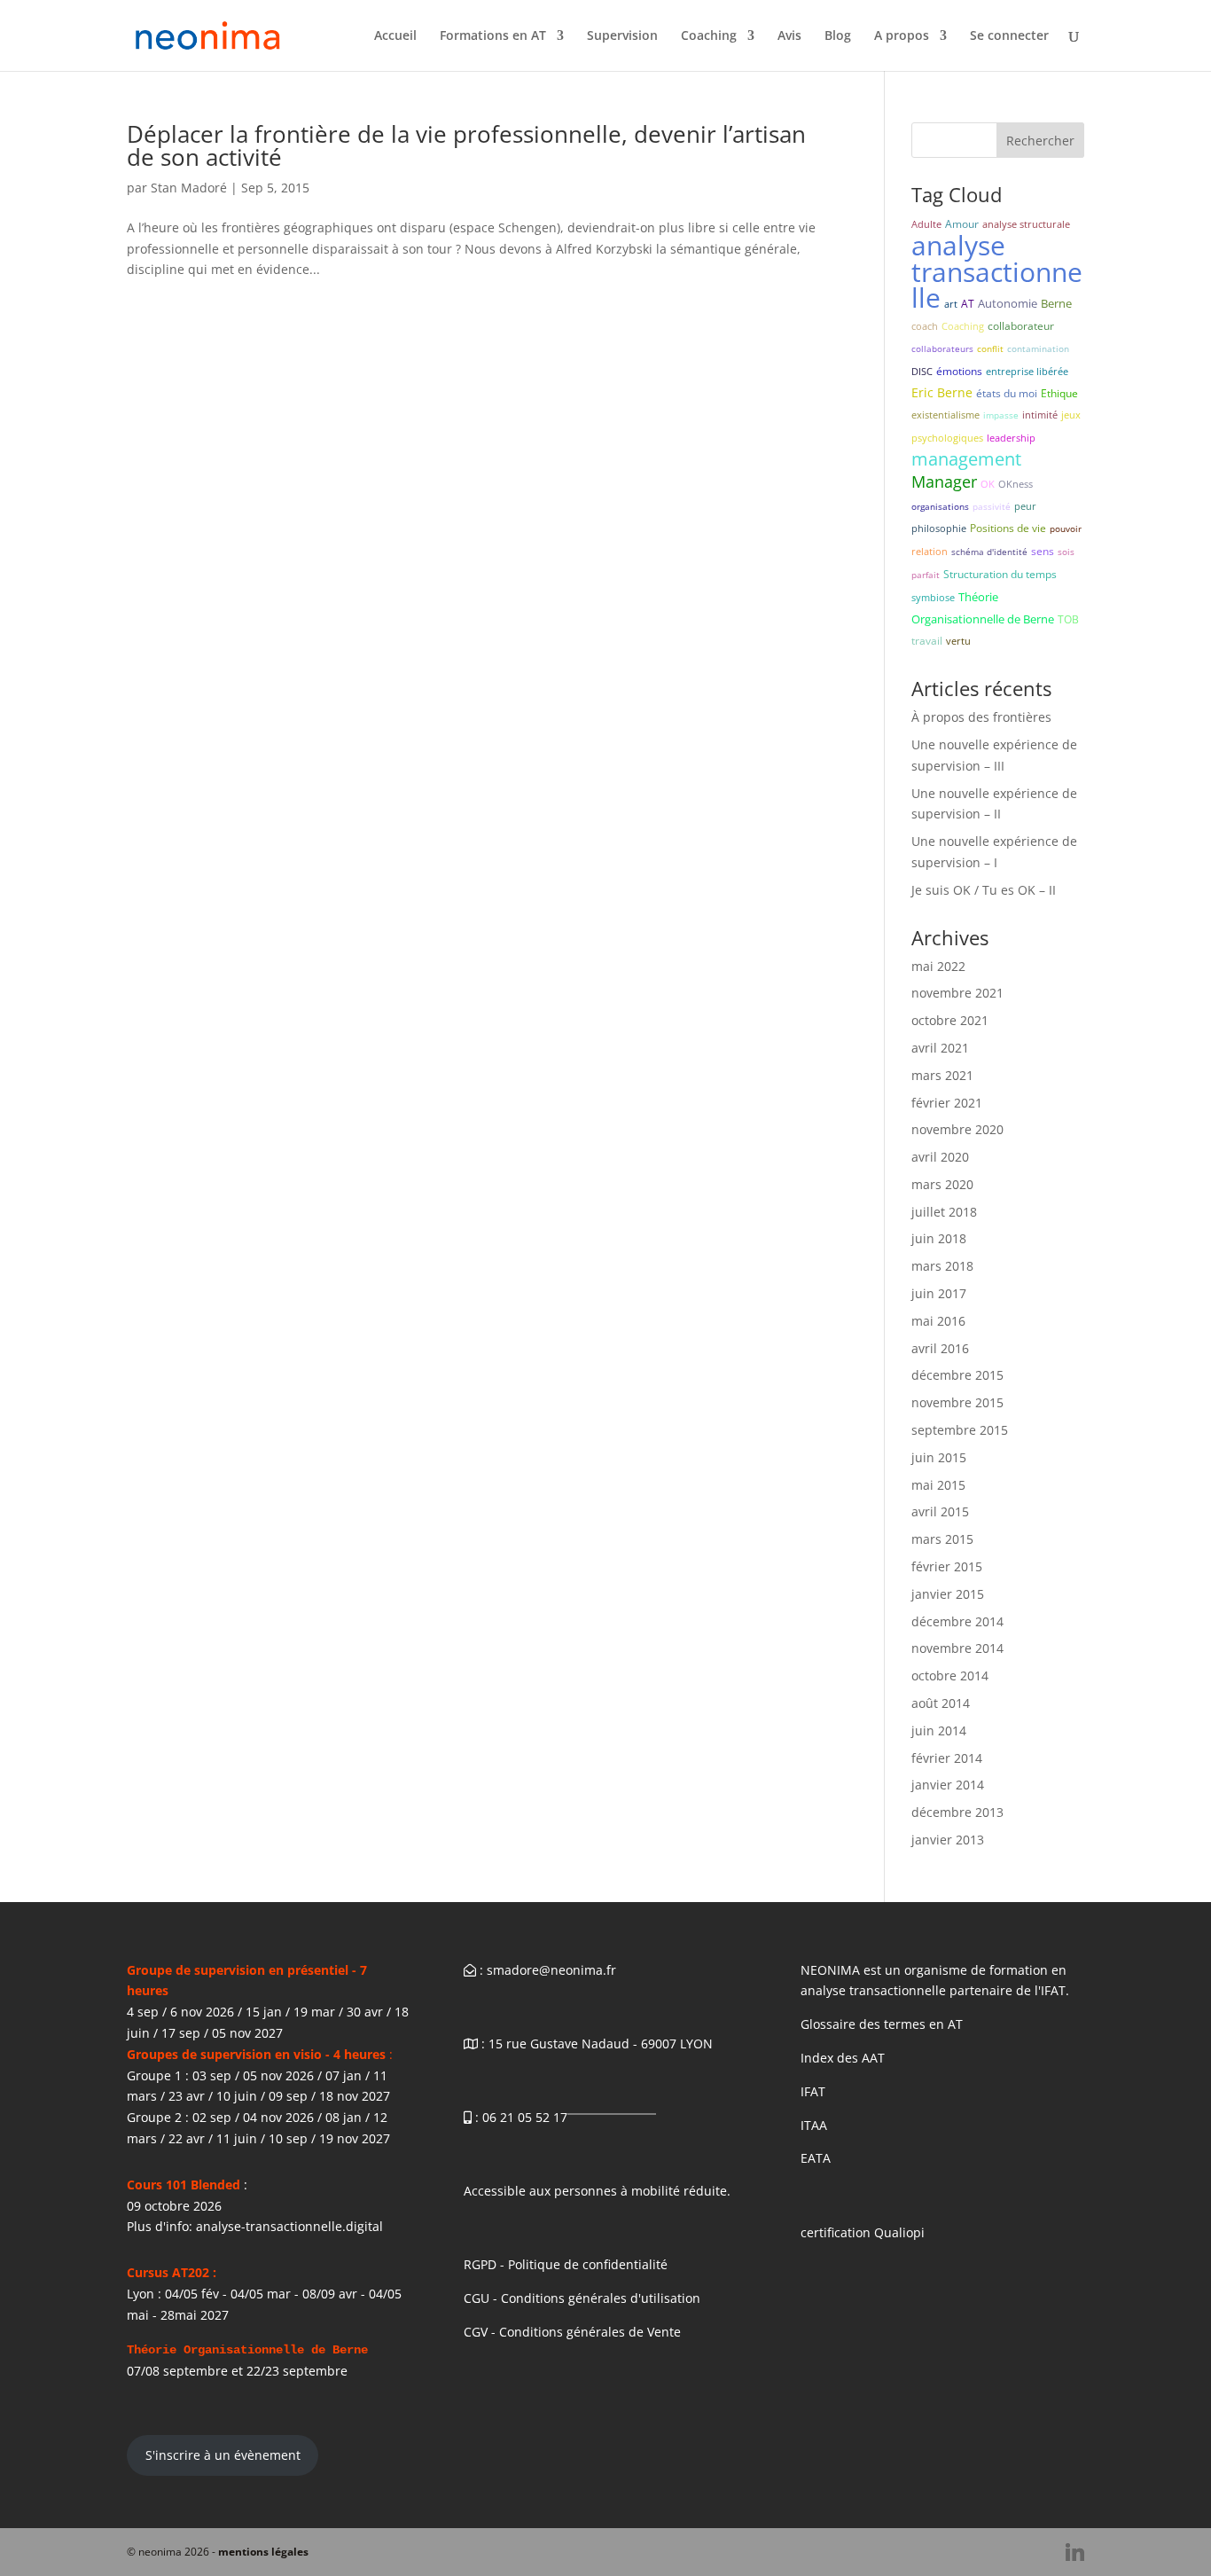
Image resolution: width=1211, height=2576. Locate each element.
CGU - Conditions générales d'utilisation (582, 2298)
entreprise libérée (1027, 371)
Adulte (926, 224)
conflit (990, 348)
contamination (1038, 348)
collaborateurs (942, 348)
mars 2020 (942, 1184)
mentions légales (263, 2552)
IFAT (813, 2091)
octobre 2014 (950, 1676)
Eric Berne (942, 392)
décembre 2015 (957, 1375)
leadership (1011, 438)
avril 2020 (940, 1157)
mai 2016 (938, 1321)
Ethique (1059, 393)
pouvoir (1066, 529)
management (966, 459)
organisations (940, 506)
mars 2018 (942, 1266)
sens (1043, 551)
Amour (962, 224)
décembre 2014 (957, 1621)
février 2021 (947, 1103)
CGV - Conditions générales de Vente (572, 2332)
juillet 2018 (944, 1212)
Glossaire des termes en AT (882, 2024)
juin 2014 (939, 1730)
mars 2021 (942, 1075)
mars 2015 (942, 1539)
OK (988, 484)
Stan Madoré (189, 188)
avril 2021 (940, 1048)
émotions (959, 371)
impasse (1001, 415)
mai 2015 (938, 1485)
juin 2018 (939, 1238)
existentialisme (945, 415)
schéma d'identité (989, 552)
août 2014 (941, 1703)
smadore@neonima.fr (551, 1970)
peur (1025, 506)
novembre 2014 (957, 1648)
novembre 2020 (957, 1129)
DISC (922, 371)
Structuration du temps (1000, 574)
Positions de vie (1008, 528)
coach (925, 326)
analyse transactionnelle (997, 272)
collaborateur (1021, 326)
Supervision (622, 36)
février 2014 (947, 1758)
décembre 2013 (957, 1812)
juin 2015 (939, 1457)
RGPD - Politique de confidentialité (566, 2264)
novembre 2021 (957, 993)
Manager (944, 482)
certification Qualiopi (863, 2232)
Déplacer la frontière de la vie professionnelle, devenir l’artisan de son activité (466, 145)
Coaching (709, 36)
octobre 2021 (950, 1020)
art (951, 304)
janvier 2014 (948, 1785)
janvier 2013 (948, 1840)
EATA (816, 2158)
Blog (838, 36)
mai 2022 (938, 966)
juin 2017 (939, 1293)
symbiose (933, 597)
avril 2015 (940, 1511)
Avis (789, 36)
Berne (1056, 303)
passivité (992, 506)
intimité (1040, 415)
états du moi (1007, 393)
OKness (1016, 484)
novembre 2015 (957, 1402)
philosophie (939, 528)
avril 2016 (940, 1348)
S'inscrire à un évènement (223, 2455)
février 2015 (947, 1566)
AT (968, 304)
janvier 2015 (948, 1594)
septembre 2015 (960, 1430)
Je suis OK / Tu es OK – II (984, 890)
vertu (958, 641)
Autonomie (1008, 303)
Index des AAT (843, 2058)
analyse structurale (1026, 224)
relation (930, 551)
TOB (1068, 619)
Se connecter (1009, 36)
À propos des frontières (981, 717)
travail (927, 641)
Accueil (395, 36)
